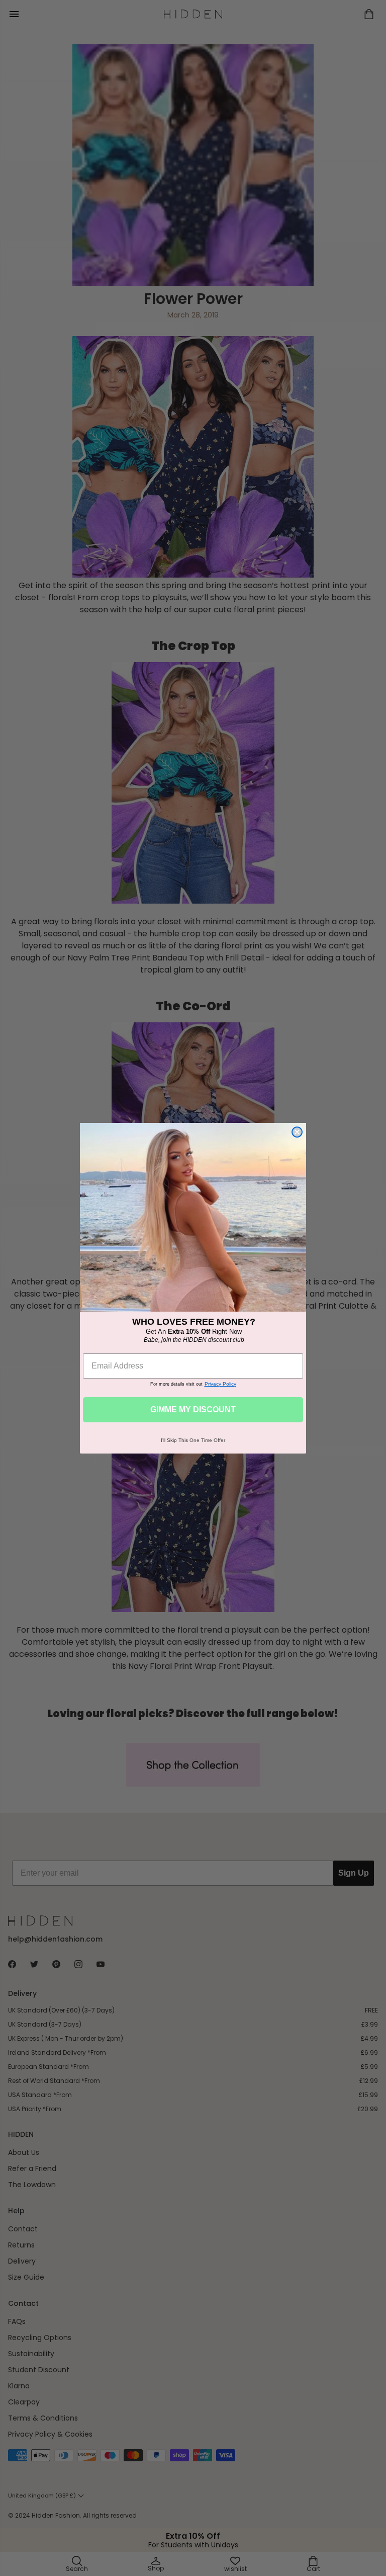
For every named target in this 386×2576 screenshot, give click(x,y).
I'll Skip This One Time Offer (193, 1440)
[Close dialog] (297, 1132)
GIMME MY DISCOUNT (193, 1410)
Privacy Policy (220, 1384)
